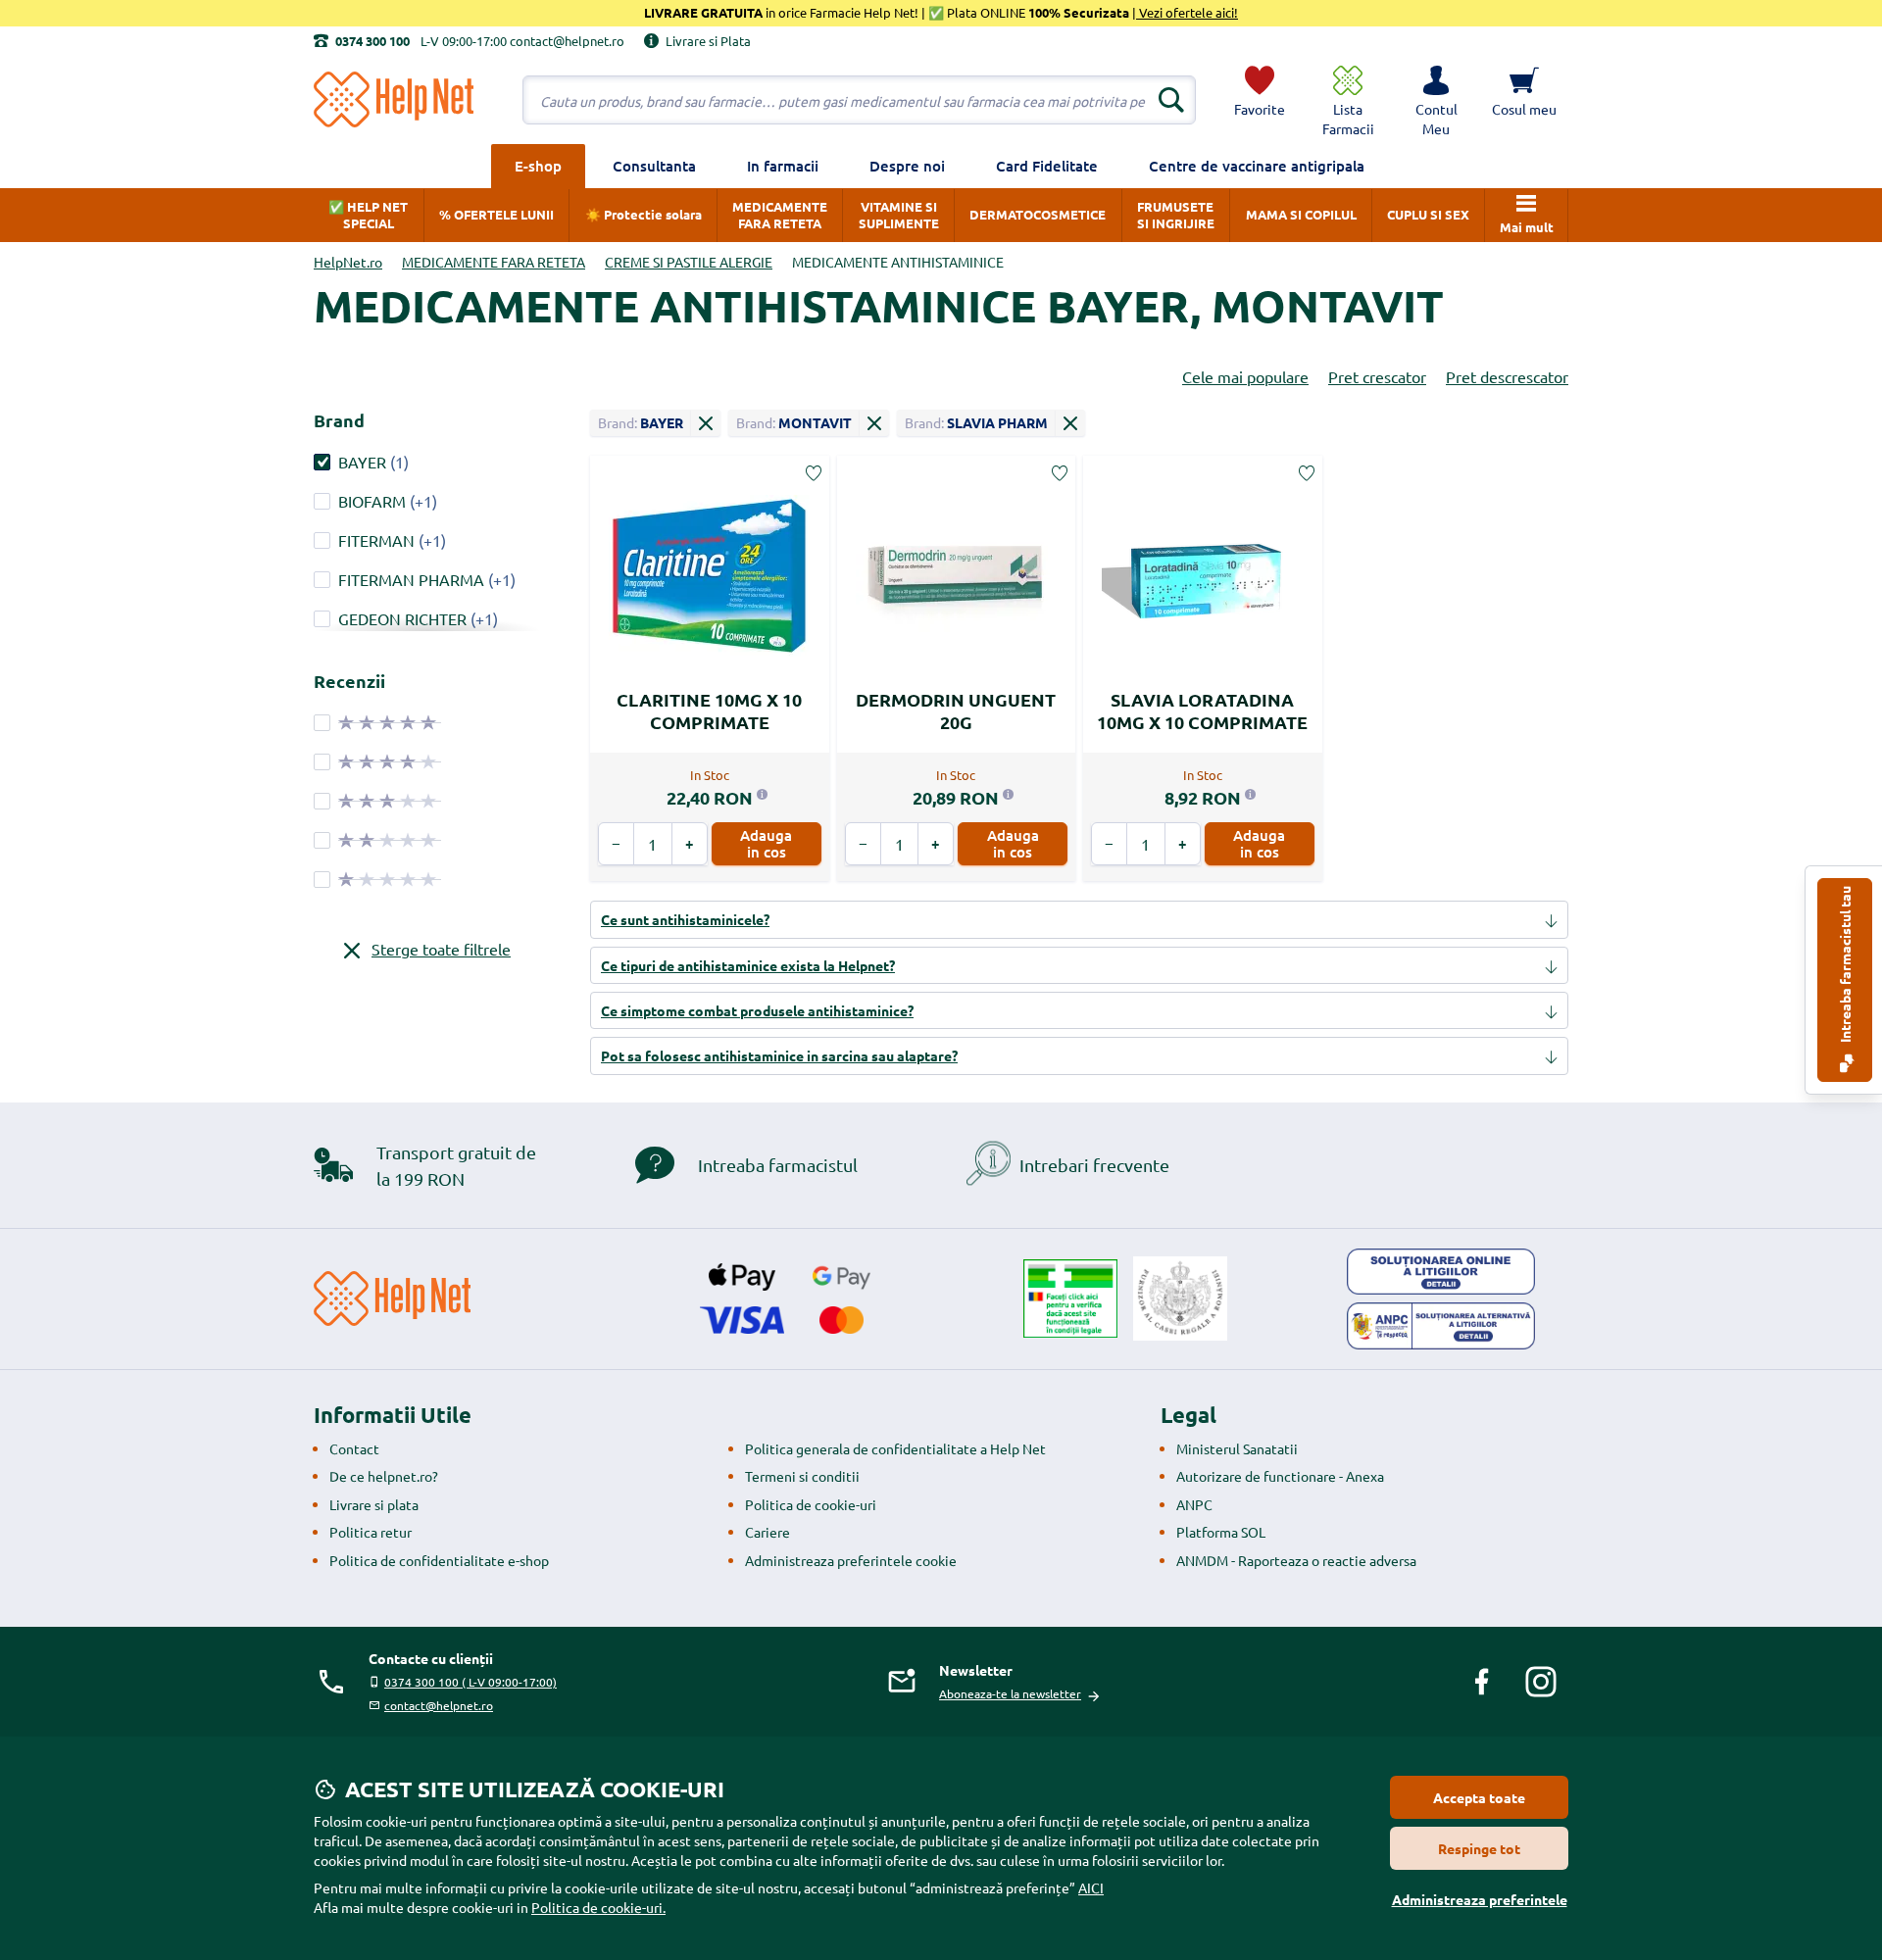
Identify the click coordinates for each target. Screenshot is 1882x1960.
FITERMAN (376, 540)
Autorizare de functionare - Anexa (1280, 1476)
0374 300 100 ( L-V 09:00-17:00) (470, 1682)
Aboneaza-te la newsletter (1010, 1693)
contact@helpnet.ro (439, 1705)
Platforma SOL (1221, 1532)
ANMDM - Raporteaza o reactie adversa (1296, 1560)
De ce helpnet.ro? (384, 1476)
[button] (1436, 100)
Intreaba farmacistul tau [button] (1845, 966)
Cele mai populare (1245, 376)
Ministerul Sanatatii (1237, 1448)
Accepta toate (1479, 1797)
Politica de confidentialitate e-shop (439, 1560)
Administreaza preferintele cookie (851, 1560)
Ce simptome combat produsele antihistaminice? (757, 1010)
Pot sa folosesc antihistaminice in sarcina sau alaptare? (779, 1055)
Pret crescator (1377, 376)
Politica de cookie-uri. (598, 1907)
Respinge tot (1479, 1848)
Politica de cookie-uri (811, 1504)
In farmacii (783, 166)
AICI (1091, 1887)
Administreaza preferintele (1480, 1899)
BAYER (362, 462)
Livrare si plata (374, 1504)
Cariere (768, 1532)
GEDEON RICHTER (402, 618)
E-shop (538, 166)
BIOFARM (372, 501)
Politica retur (371, 1532)
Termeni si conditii (802, 1476)
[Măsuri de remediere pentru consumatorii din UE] (1441, 1272)
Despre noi (907, 166)
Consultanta (654, 166)
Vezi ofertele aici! (1187, 12)
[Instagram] (1541, 1682)
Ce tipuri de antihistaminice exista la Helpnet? (748, 965)
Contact (354, 1448)
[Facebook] (1482, 1682)
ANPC (1194, 1504)
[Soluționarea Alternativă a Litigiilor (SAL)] (1441, 1326)
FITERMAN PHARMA (411, 579)
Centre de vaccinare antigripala (1257, 166)
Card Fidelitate (1047, 166)
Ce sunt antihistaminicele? (685, 919)
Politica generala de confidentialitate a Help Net (895, 1448)
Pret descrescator (1507, 376)
